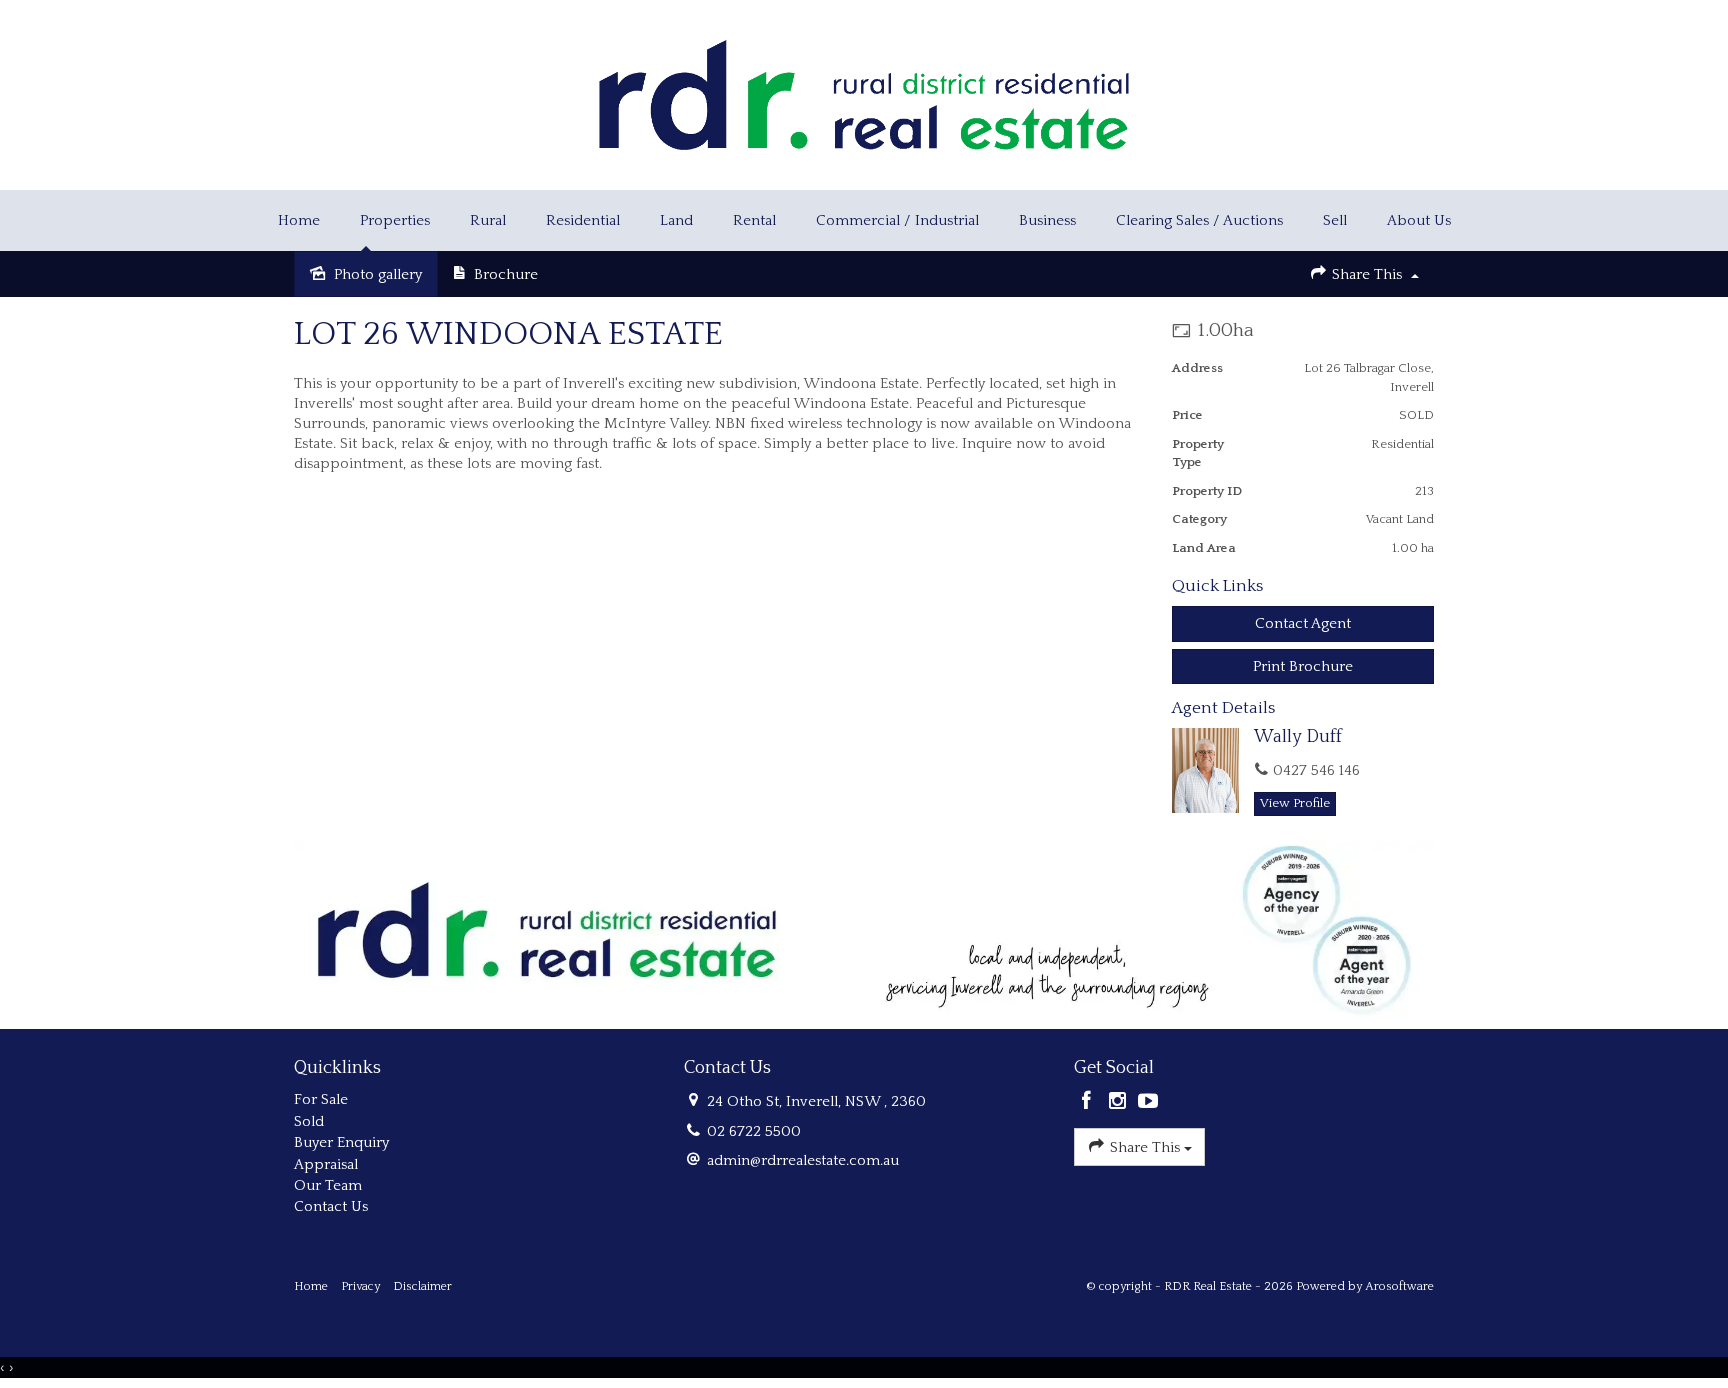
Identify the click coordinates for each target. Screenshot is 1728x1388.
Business (1047, 220)
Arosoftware (1399, 1286)
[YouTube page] (1148, 1103)
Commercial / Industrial (897, 220)
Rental (754, 220)
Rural (488, 220)
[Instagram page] (1120, 1103)
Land (676, 220)
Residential (583, 220)
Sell (1335, 220)
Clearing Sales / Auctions (1199, 220)
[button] (1303, 666)
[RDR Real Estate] (863, 93)
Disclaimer (422, 1286)
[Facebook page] (1089, 1103)
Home (299, 220)
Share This (1367, 274)
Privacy (360, 1286)
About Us (1419, 220)
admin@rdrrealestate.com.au (803, 1160)
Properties (395, 220)
